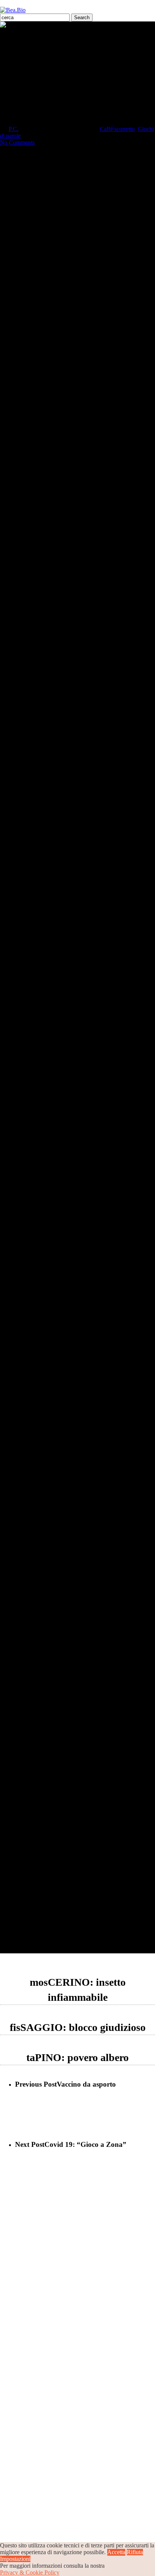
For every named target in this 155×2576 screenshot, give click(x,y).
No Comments (17, 142)
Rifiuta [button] (135, 2552)
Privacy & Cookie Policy (30, 2572)
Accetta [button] (116, 2552)
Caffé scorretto (117, 129)
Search (82, 18)
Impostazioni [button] (15, 2559)
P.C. (14, 129)
